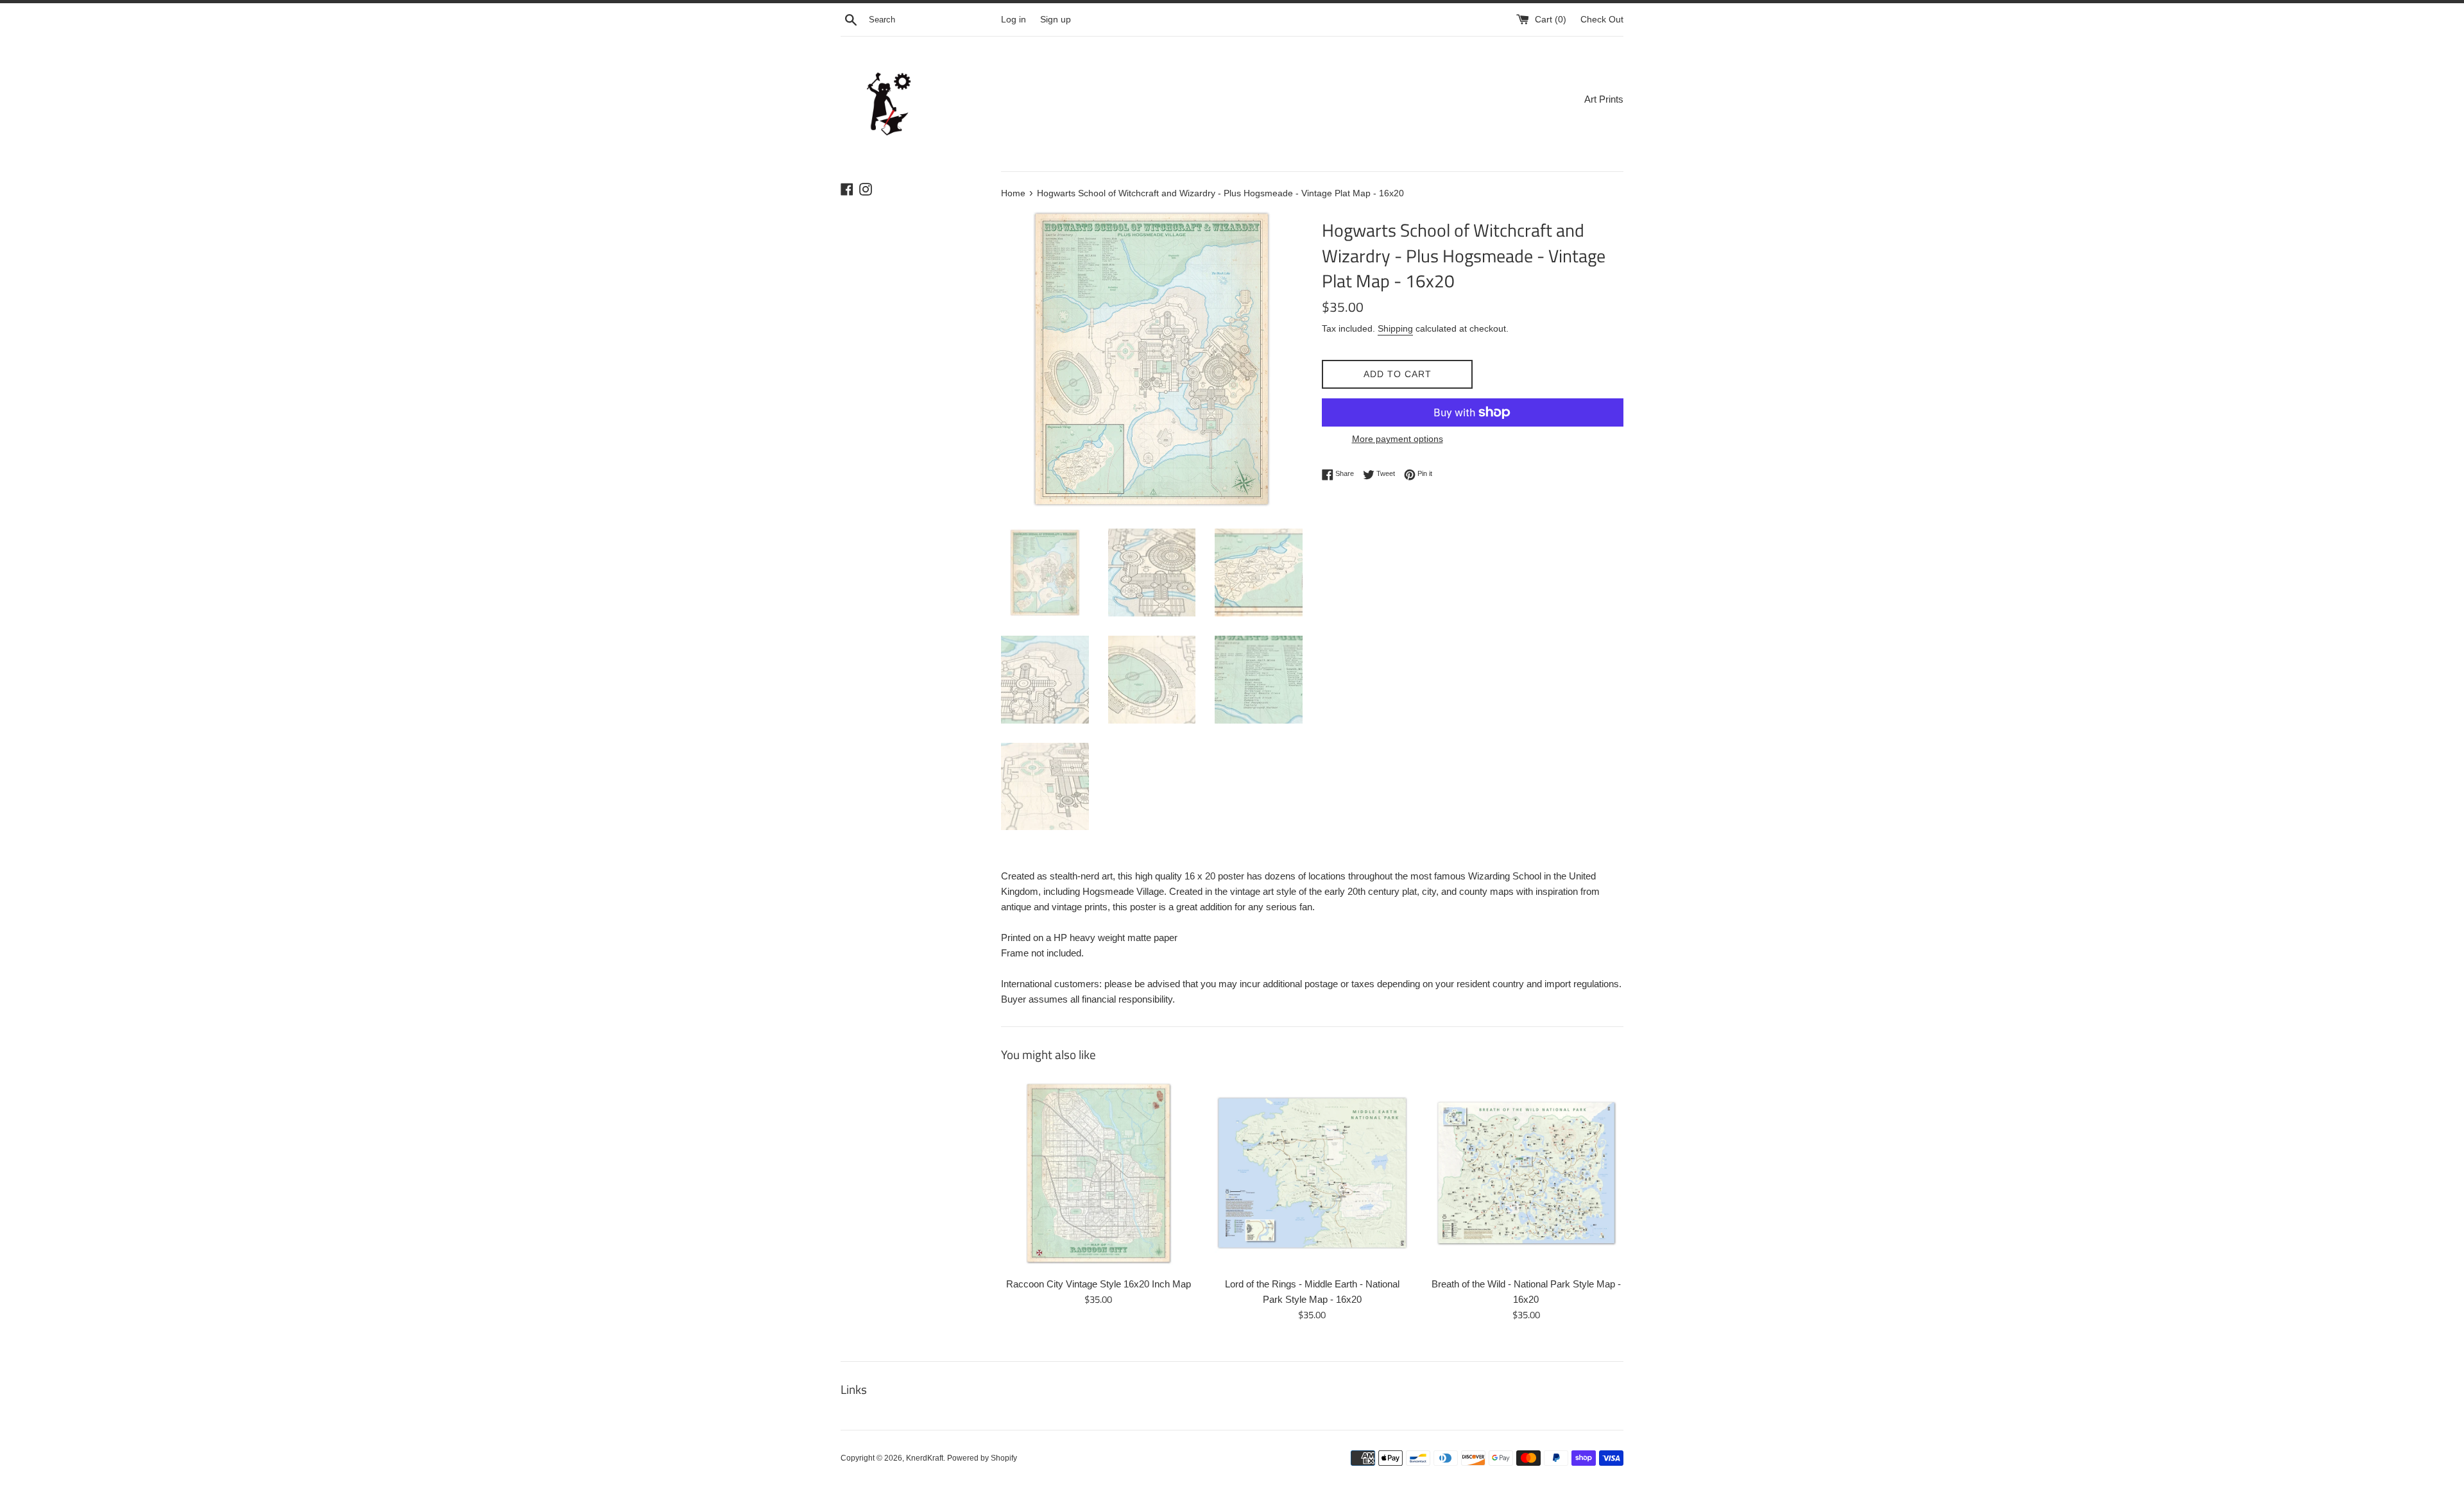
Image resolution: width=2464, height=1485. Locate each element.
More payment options (1398, 439)
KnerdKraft (925, 1458)
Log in (1014, 20)
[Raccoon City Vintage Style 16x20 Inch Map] (1098, 1173)
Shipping (1395, 328)
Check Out (1602, 20)
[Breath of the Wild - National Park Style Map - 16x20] (1526, 1173)
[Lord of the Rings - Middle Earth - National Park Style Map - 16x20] (1312, 1173)
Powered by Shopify (982, 1458)
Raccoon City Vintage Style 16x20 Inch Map (1099, 1284)
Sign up (1056, 20)
